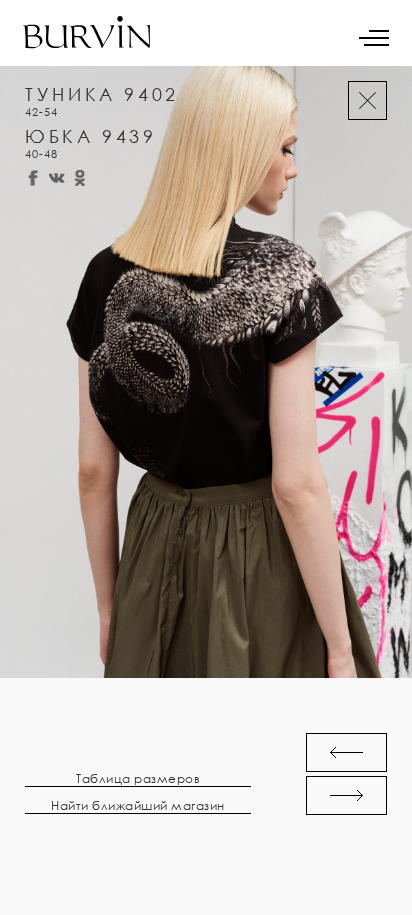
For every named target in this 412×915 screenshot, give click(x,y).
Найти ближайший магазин (138, 806)
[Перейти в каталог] (367, 100)
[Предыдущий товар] (346, 752)
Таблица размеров (138, 779)
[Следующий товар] (346, 795)
